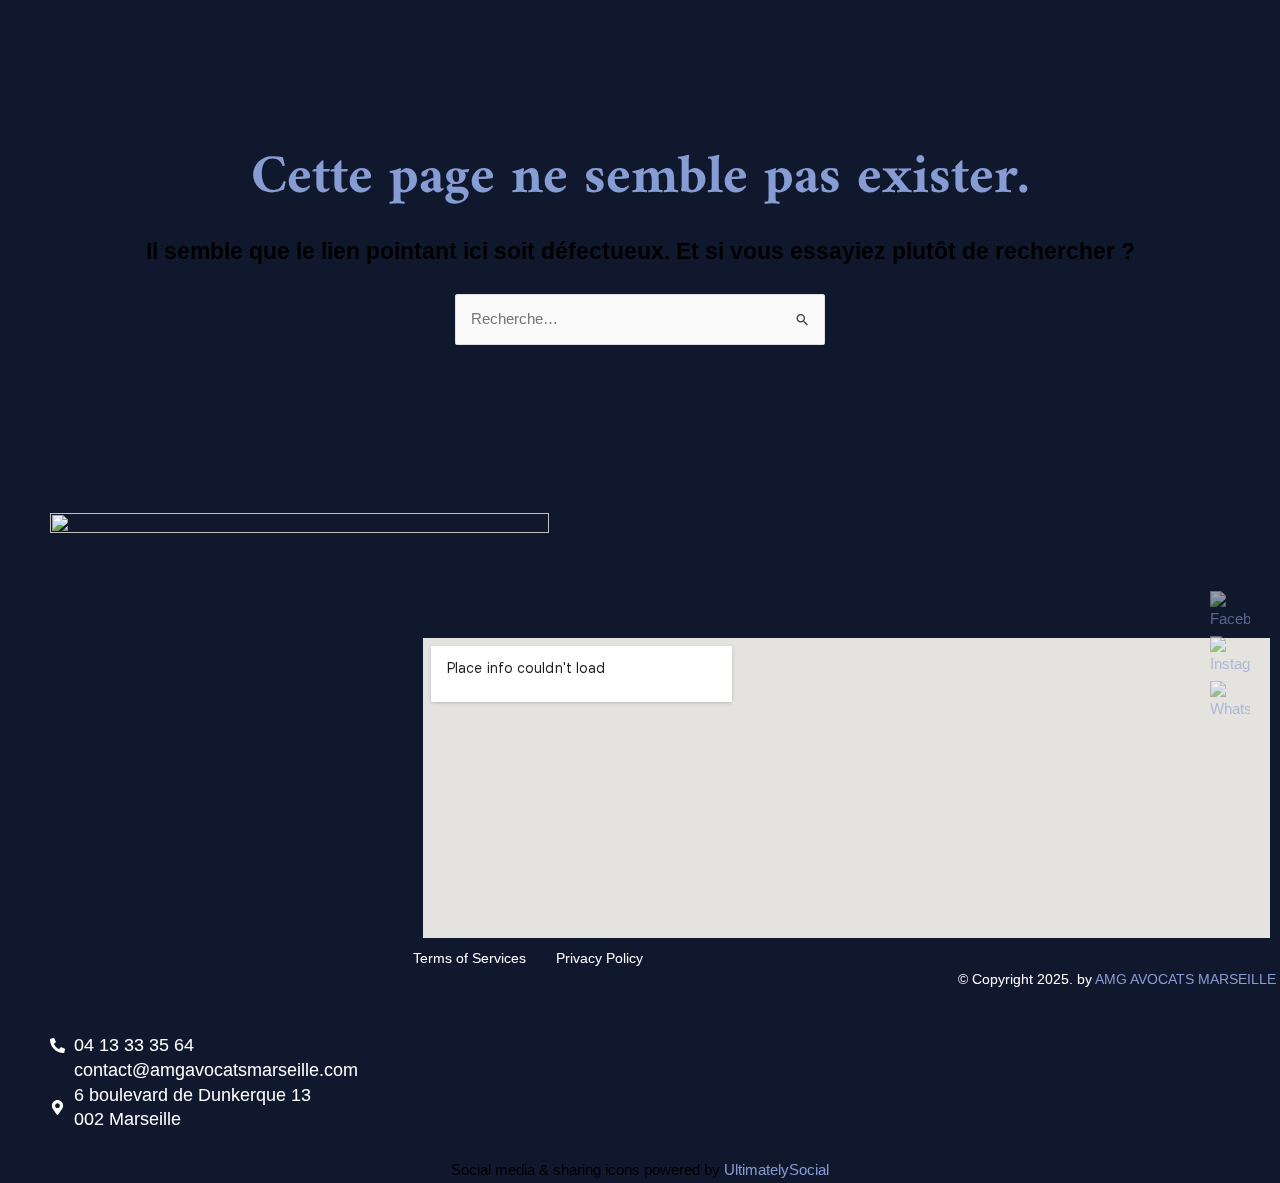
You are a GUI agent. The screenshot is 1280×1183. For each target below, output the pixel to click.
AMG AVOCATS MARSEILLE (1187, 979)
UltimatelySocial (776, 1169)
